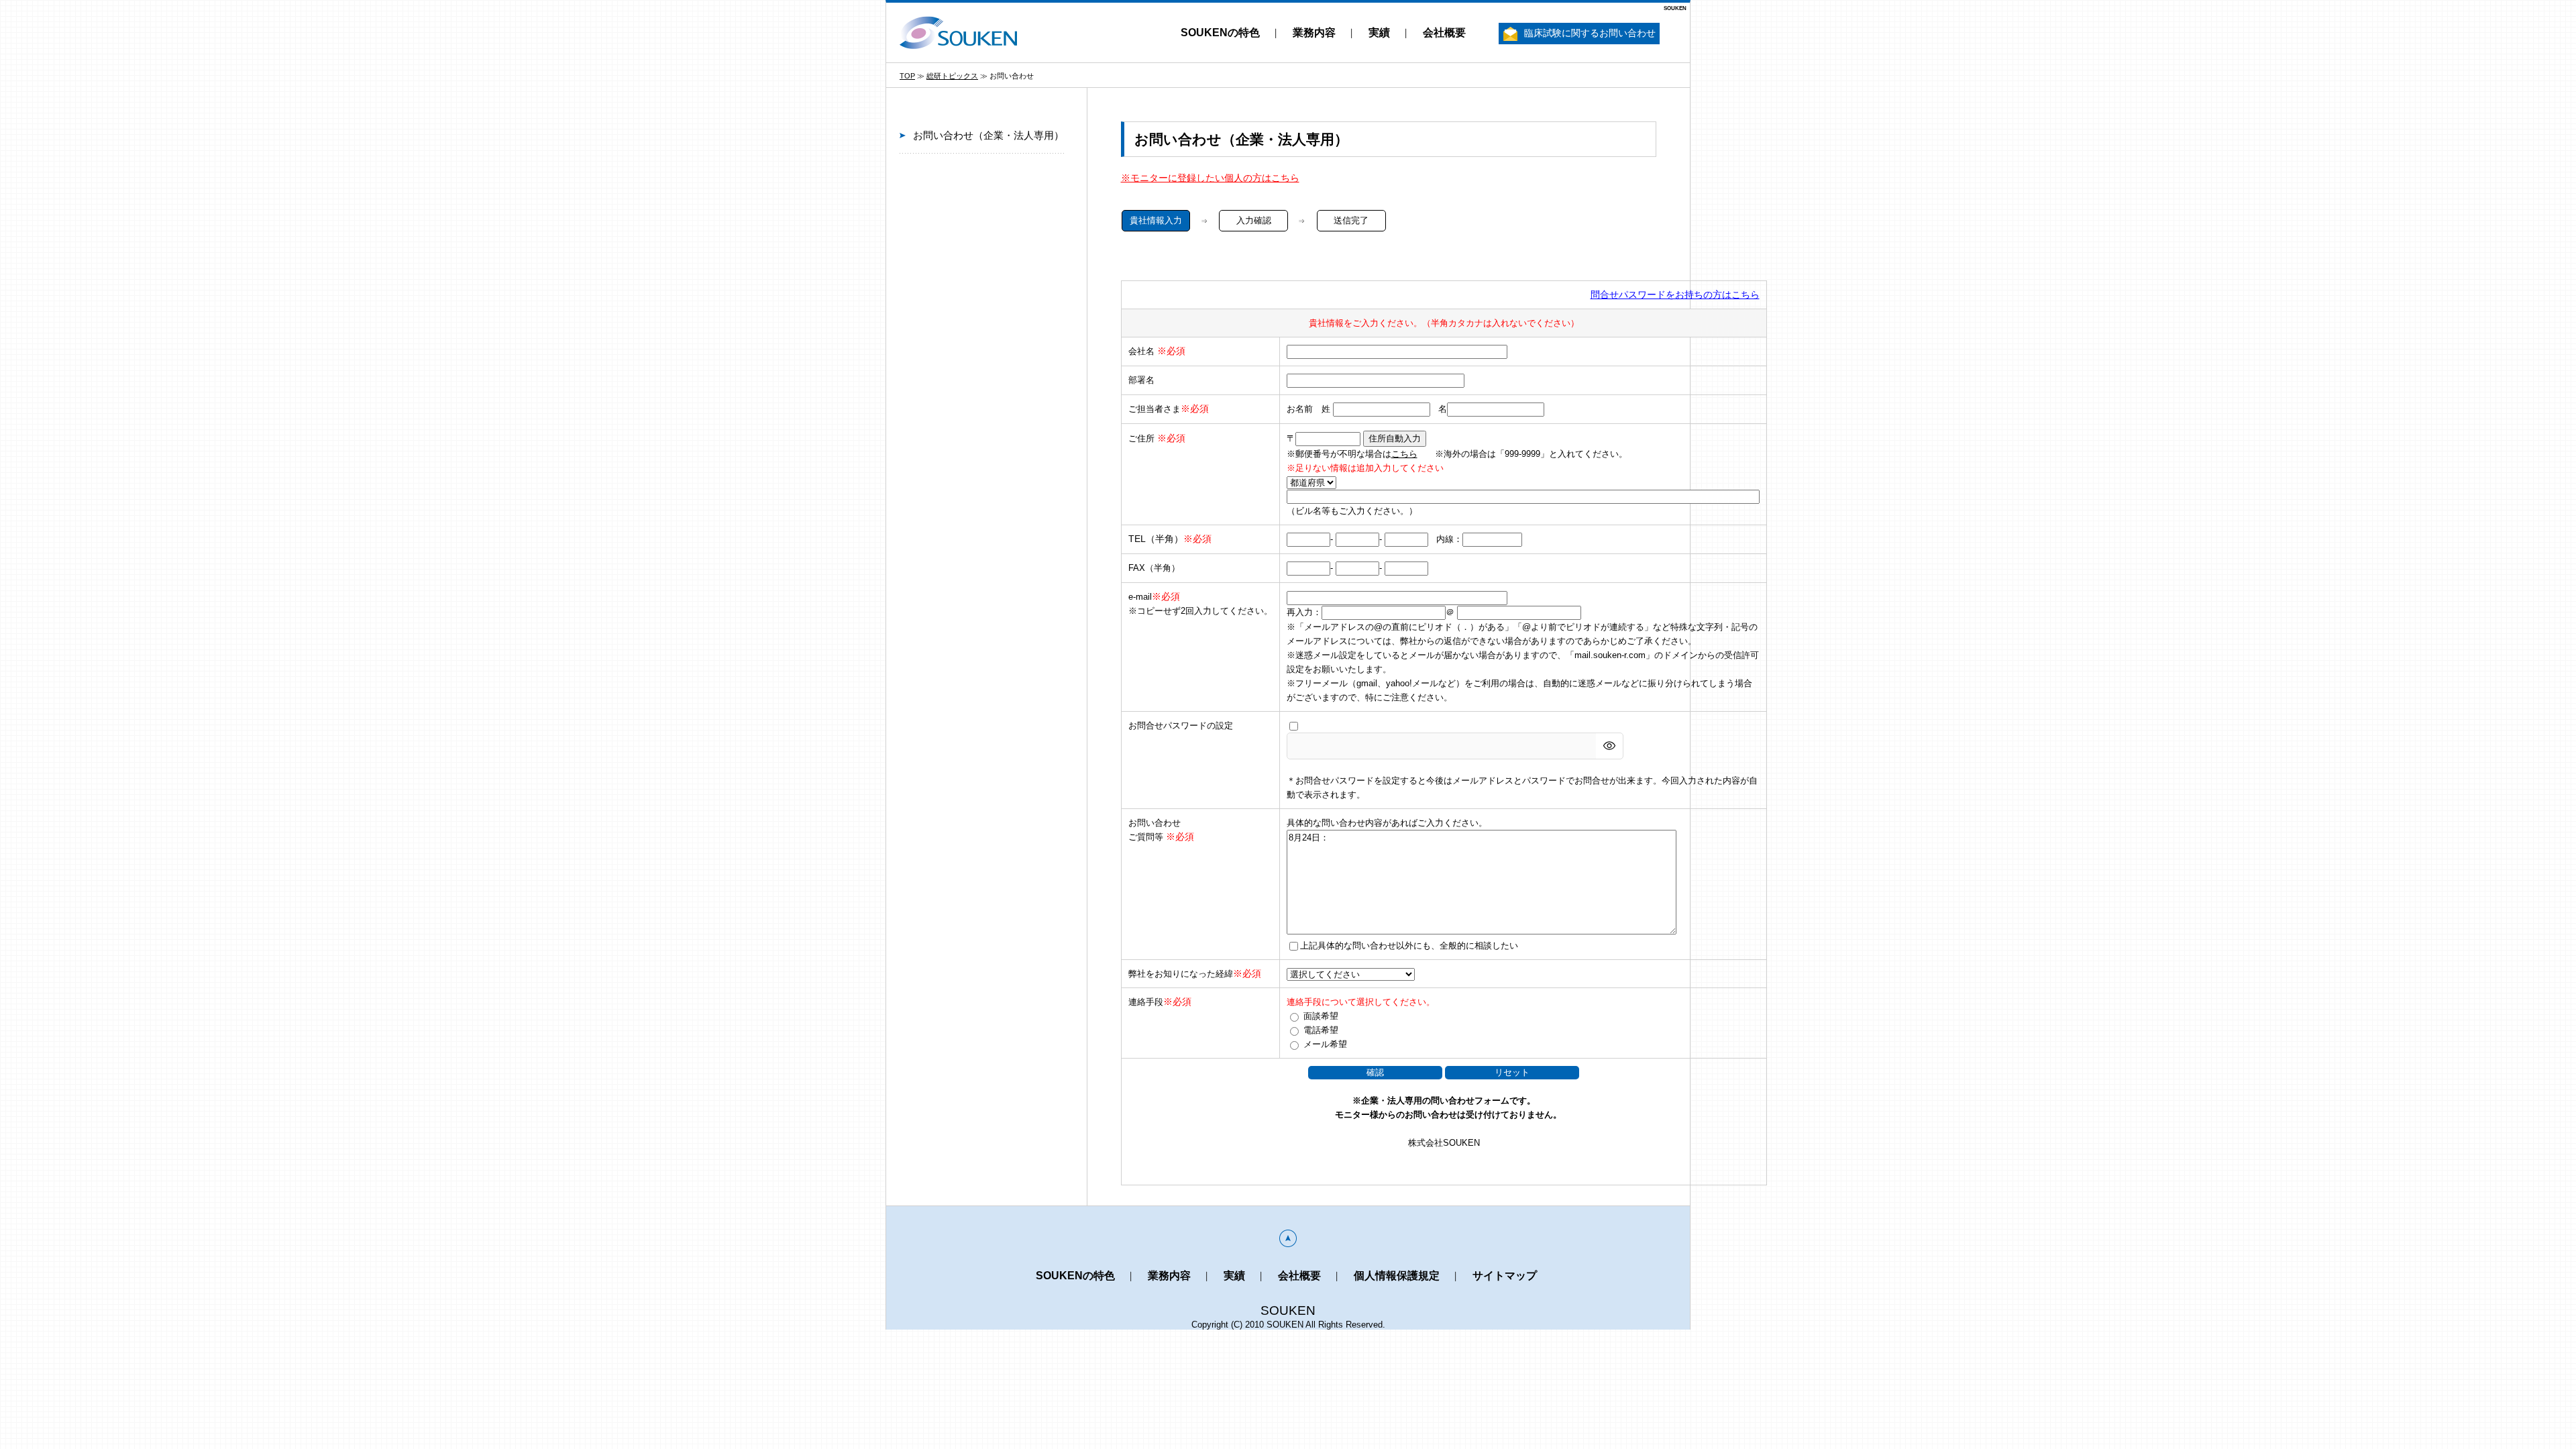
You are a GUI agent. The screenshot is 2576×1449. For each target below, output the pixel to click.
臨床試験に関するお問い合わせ (1590, 33)
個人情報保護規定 (1397, 1276)
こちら (1404, 454)
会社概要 (1444, 33)
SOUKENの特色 (1220, 33)
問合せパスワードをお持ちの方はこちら (1675, 294)
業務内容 (1314, 33)
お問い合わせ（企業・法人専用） (988, 135)
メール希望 (1325, 1044)
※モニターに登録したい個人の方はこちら (1210, 178)
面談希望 (1321, 1016)
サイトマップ (1505, 1276)
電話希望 (1321, 1030)
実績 (1379, 33)
